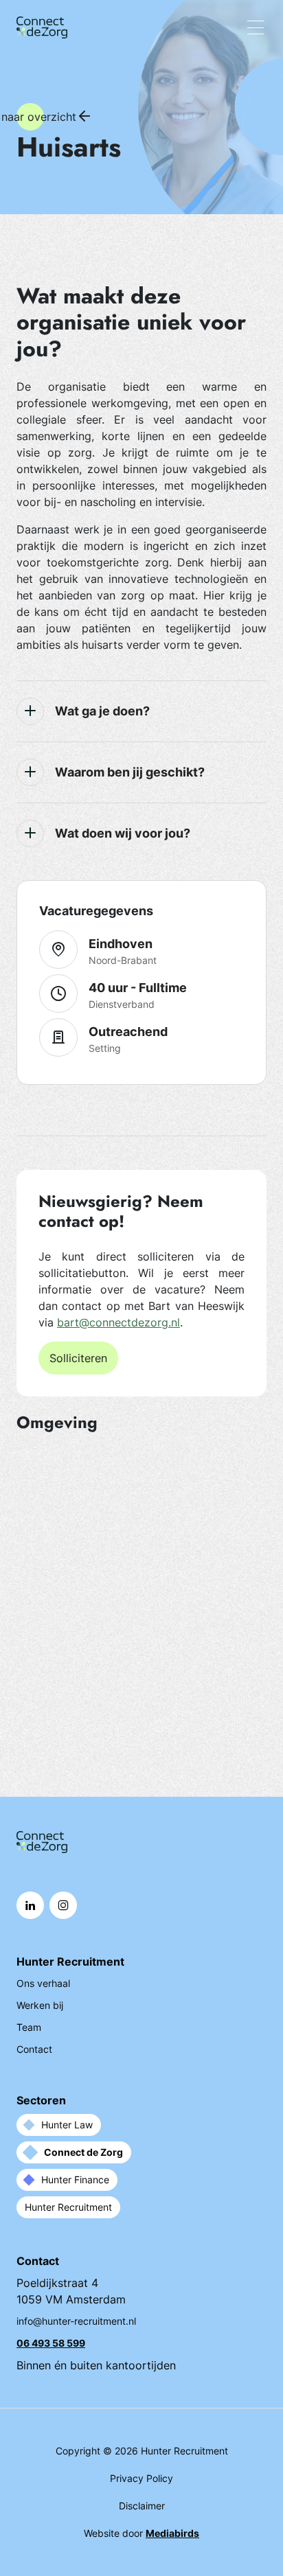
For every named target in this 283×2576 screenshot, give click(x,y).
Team (29, 2027)
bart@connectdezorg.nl (118, 1322)
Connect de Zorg (83, 2152)
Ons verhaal (43, 1983)
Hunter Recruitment (68, 2207)
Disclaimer (142, 2506)
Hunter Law (67, 2125)
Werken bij (40, 2005)
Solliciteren (78, 1358)
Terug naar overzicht (30, 117)
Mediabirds (172, 2533)
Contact (34, 2049)
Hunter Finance (75, 2180)
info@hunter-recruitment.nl (76, 2321)
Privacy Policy (141, 2478)
